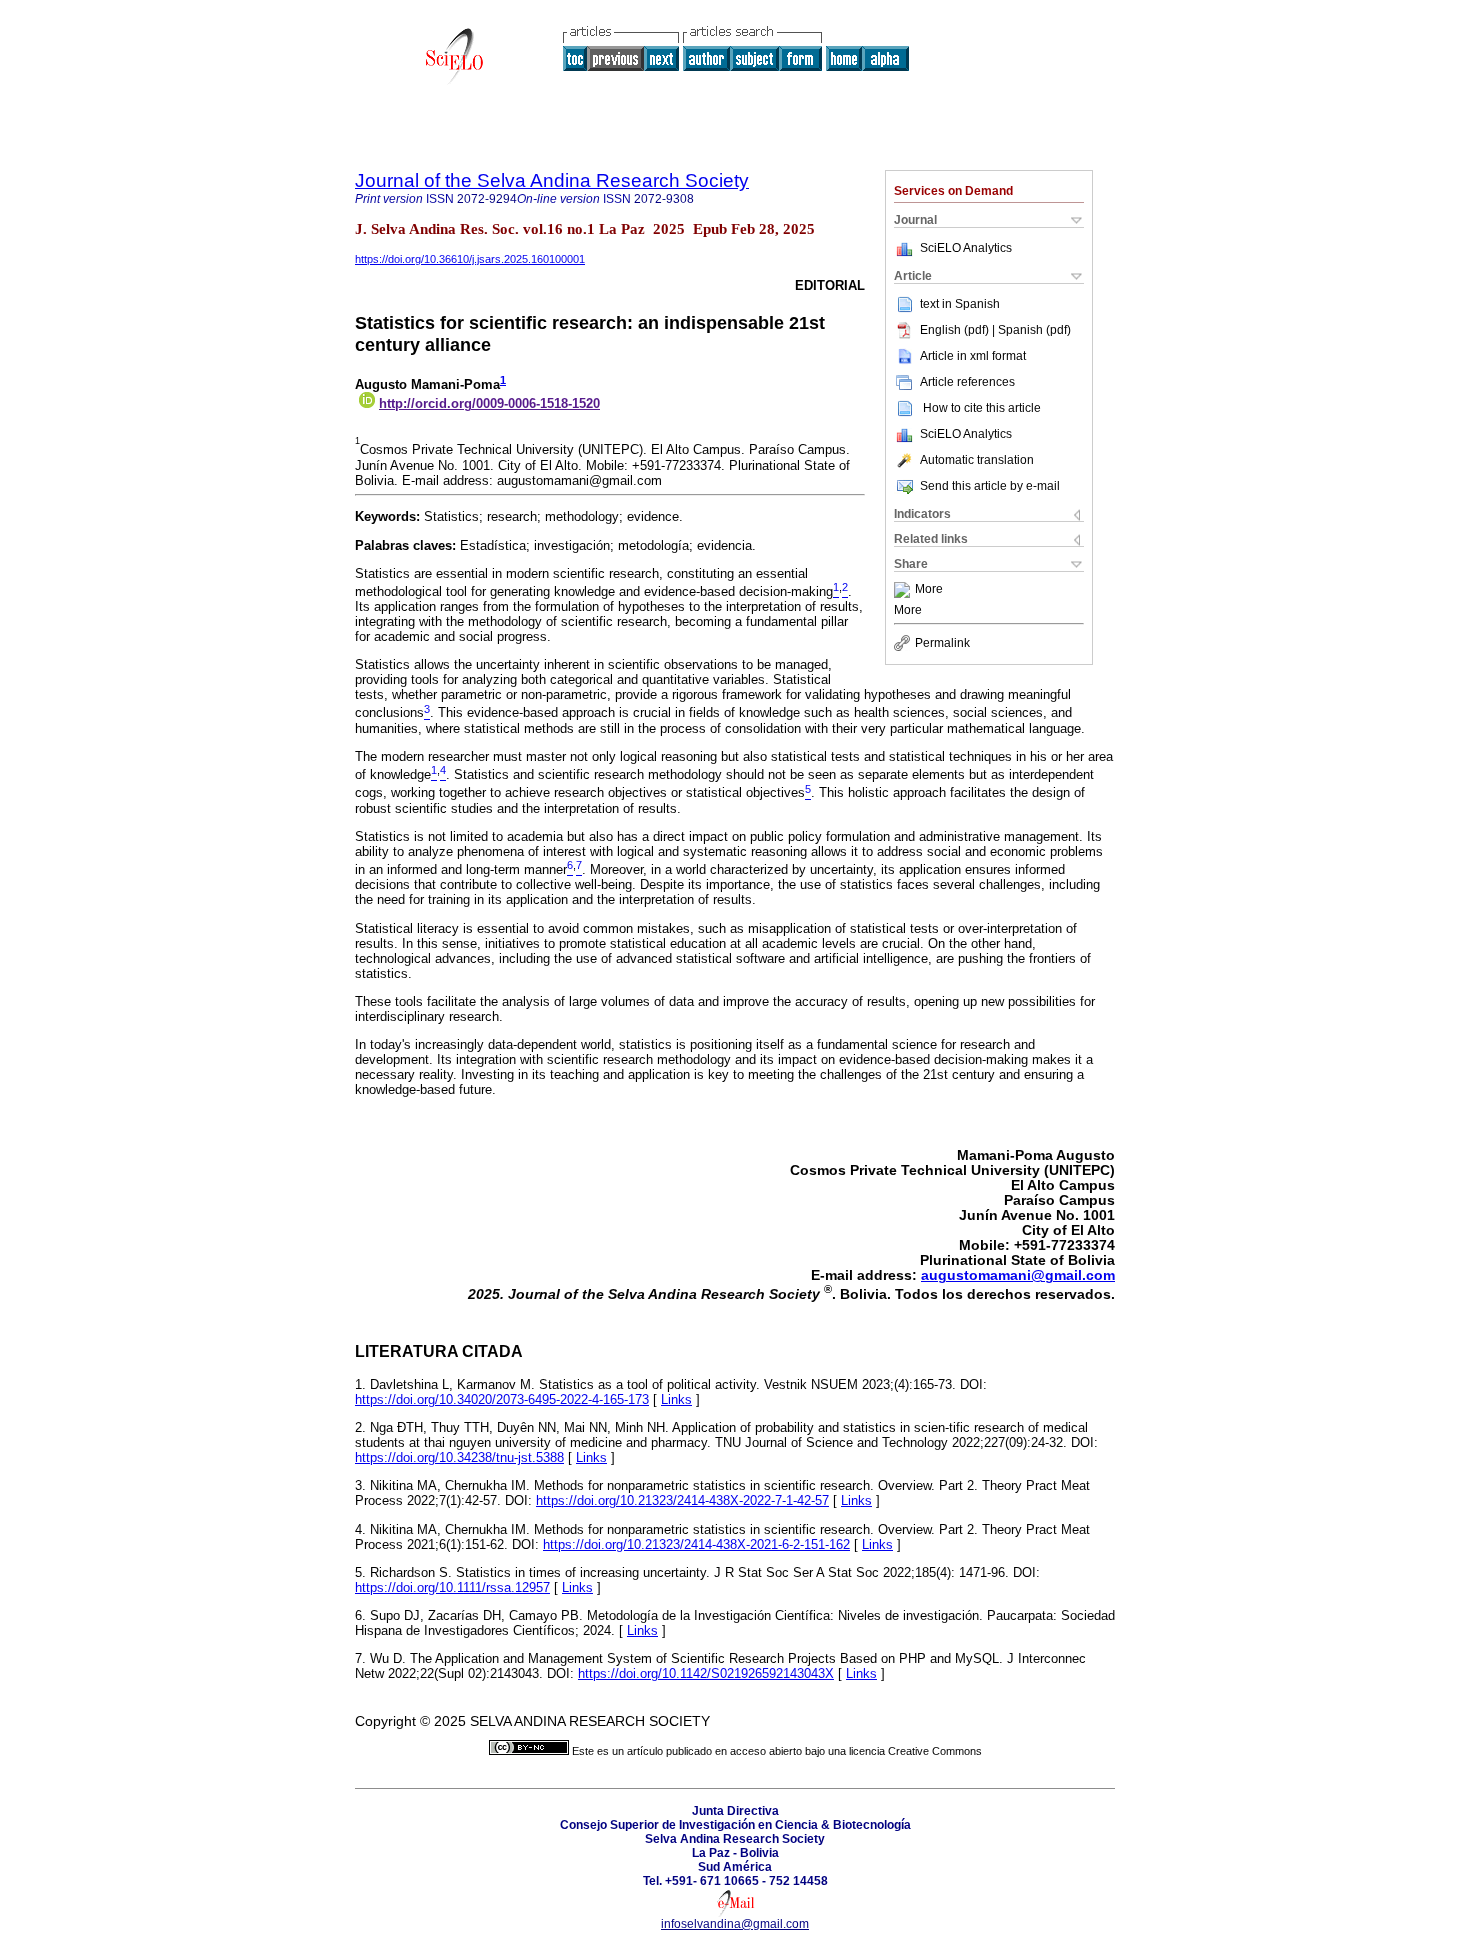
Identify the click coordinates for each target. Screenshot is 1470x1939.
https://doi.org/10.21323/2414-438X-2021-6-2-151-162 (696, 1544)
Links (676, 1399)
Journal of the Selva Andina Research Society (552, 180)
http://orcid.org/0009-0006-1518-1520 (489, 403)
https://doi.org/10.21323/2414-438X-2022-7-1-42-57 (682, 1500)
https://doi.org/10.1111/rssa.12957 (452, 1587)
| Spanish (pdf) (1031, 330)
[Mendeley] (904, 590)
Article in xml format (973, 356)
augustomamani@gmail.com (1018, 1275)
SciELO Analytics (966, 248)
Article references (967, 382)
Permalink (942, 643)
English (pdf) (956, 330)
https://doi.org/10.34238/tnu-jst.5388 (459, 1457)
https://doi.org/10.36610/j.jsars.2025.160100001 (470, 259)
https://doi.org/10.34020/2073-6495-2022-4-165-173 (502, 1399)
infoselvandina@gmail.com (735, 1924)
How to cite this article (982, 408)
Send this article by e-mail (990, 486)
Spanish (977, 304)
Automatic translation (977, 460)
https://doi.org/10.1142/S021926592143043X (706, 1673)
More (929, 590)
